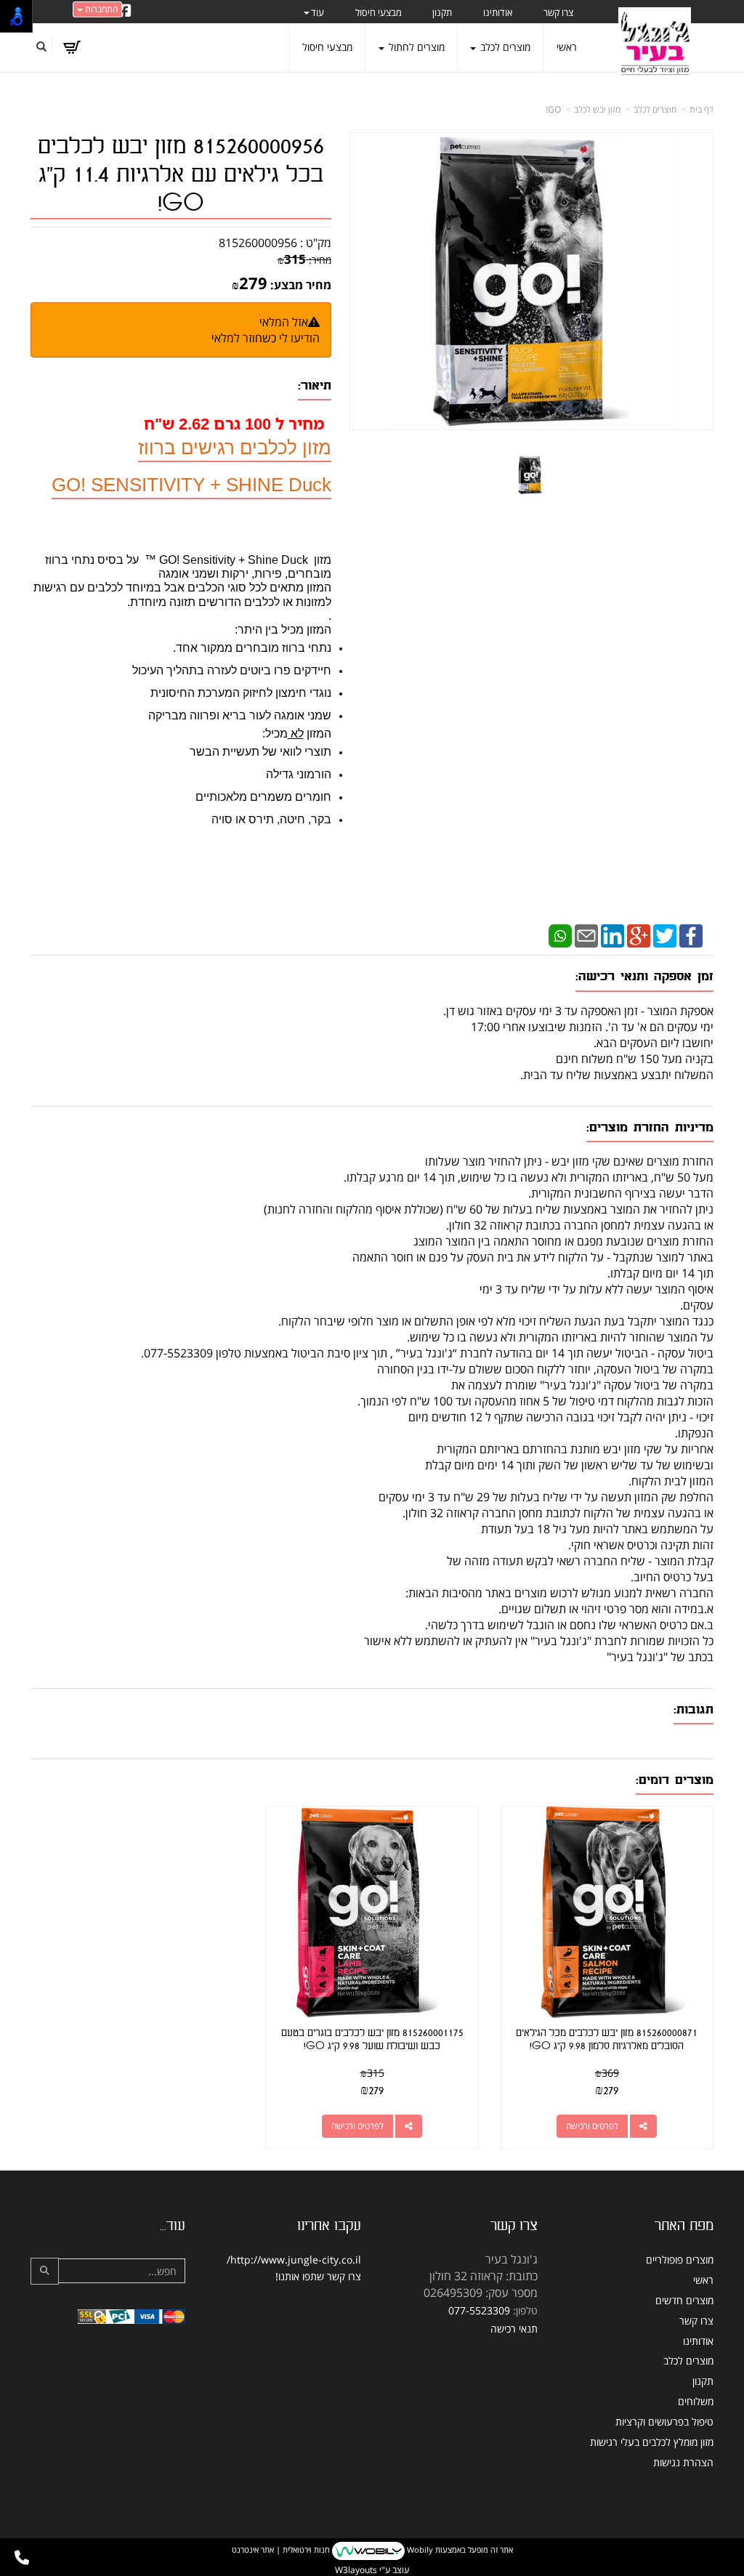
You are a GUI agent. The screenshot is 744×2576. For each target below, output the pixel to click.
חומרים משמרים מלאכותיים (263, 797)
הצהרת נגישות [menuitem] (683, 2462)
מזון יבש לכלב (597, 109)
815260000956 (258, 243)
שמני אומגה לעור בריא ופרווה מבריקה (240, 715)
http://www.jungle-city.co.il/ (294, 2260)
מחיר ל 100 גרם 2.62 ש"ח (234, 423)
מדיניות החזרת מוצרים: (650, 1127)
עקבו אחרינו (329, 2226)
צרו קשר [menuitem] (558, 12)
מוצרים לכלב (655, 109)
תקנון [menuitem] (442, 12)
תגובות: (694, 1709)
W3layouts (356, 2570)
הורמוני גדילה (299, 774)
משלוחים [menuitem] (696, 2401)
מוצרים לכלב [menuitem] (504, 47)
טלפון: (525, 2310)
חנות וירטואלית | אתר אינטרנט (281, 2550)
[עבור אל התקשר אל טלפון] (22, 2558)
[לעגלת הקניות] (72, 47)
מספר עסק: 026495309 (481, 2293)
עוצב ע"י (372, 2570)
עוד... (173, 2226)
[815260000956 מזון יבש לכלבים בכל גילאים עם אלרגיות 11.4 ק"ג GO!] (531, 475)
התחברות (100, 9)
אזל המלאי (284, 322)
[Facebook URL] (125, 12)
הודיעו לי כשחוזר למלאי (266, 338)
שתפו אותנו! (300, 2276)
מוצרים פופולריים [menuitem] (680, 2260)
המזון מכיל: (297, 734)
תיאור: (315, 385)
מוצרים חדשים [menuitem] (684, 2300)
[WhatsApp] (560, 935)
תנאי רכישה (514, 2329)
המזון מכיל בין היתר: (283, 630)
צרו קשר (514, 2226)
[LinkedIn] (612, 935)
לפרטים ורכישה (592, 2126)
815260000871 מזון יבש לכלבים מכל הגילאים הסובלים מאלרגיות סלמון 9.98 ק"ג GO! (607, 2039)
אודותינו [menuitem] (498, 12)
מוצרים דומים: (675, 1780)
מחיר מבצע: (301, 285)
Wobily (419, 2550)
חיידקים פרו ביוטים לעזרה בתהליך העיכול (232, 670)
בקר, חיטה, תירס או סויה (271, 819)
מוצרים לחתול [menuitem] (415, 47)
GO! (553, 109)
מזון (321, 560)
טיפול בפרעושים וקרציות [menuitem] (664, 2422)
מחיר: (304, 260)
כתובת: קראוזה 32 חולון (484, 2276)
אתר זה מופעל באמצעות (372, 2550)
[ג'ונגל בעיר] (655, 44)
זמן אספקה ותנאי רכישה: (644, 976)
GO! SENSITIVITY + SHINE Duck (191, 485)
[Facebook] (691, 935)
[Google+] (639, 935)
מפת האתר (684, 2226)
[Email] (586, 935)
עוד (318, 12)
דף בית (701, 109)
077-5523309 (479, 2310)
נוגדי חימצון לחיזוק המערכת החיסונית (241, 693)
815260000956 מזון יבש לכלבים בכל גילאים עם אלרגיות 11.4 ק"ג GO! (181, 175)
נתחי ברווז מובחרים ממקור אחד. (252, 648)
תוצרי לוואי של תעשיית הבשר (260, 752)
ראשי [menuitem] (567, 47)
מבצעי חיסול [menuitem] (379, 12)
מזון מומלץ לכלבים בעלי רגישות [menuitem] (652, 2442)
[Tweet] (665, 935)
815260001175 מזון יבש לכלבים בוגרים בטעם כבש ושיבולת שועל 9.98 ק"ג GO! (372, 2039)
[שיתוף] (643, 2126)
